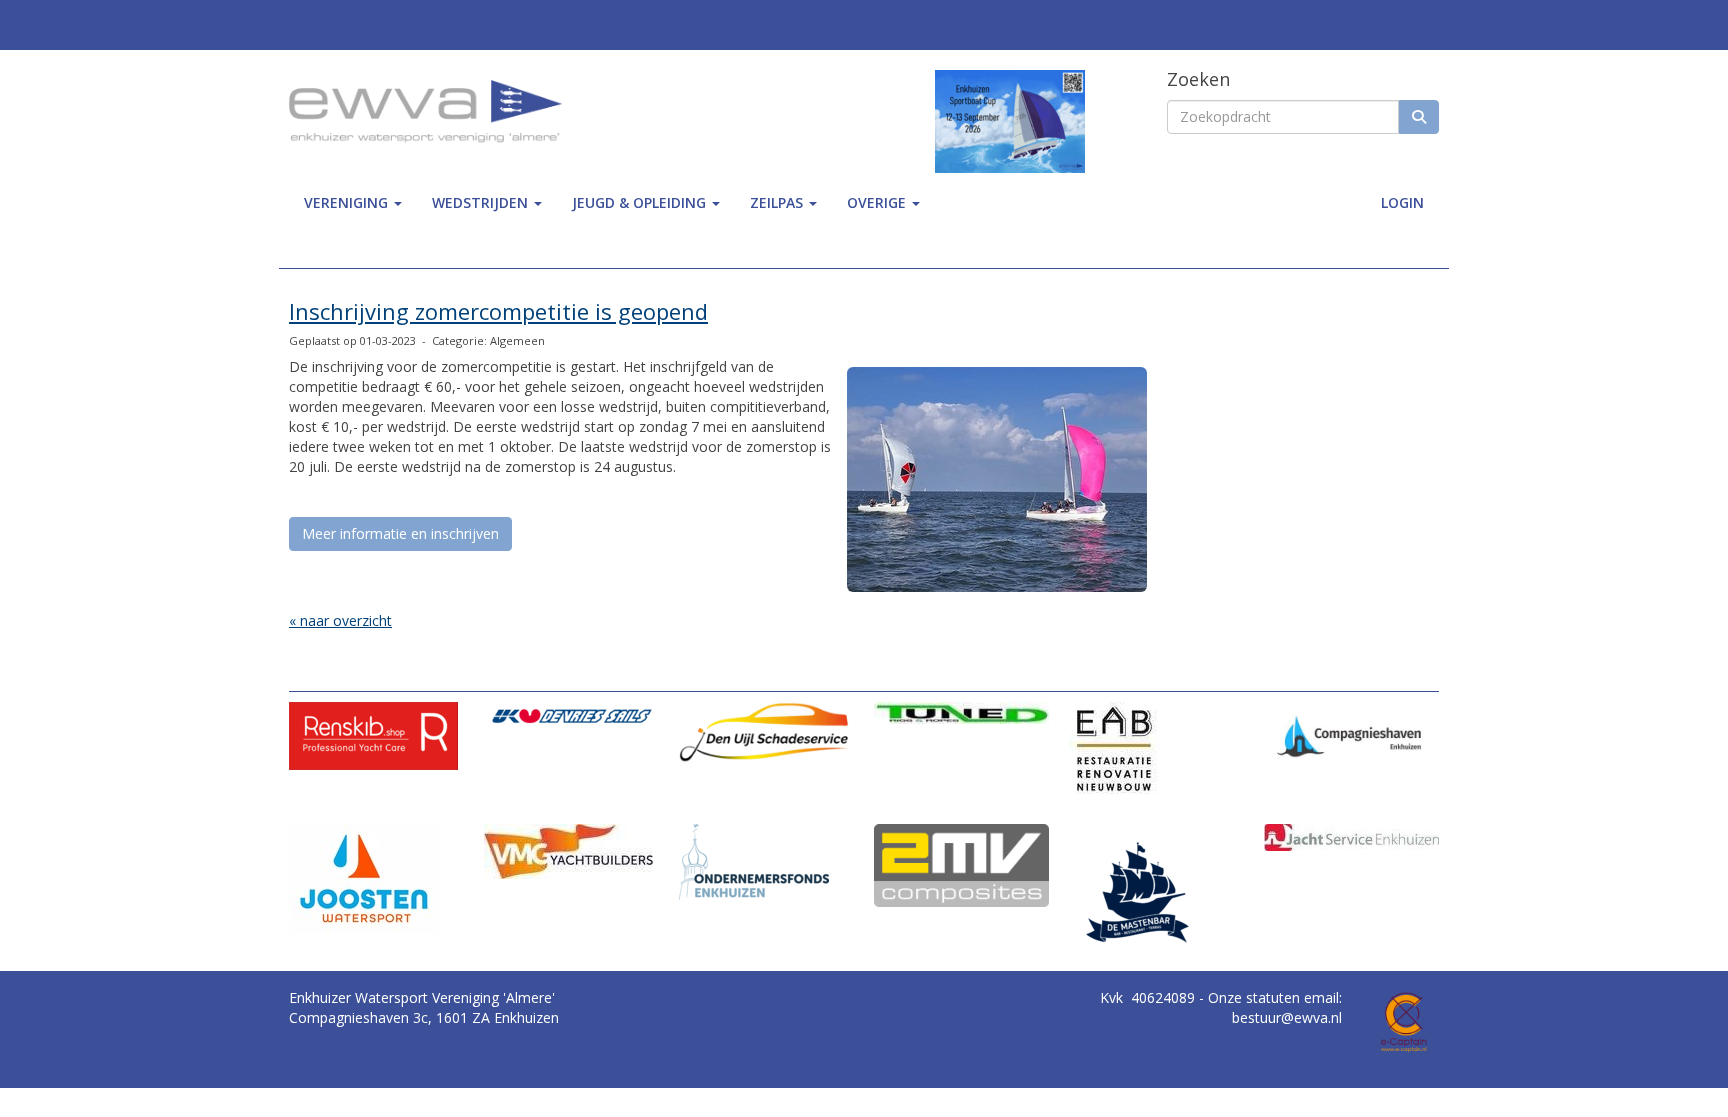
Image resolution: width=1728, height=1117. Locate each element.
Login (1402, 202)
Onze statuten (1256, 997)
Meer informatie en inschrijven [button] (400, 533)
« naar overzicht (340, 620)
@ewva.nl (1287, 1017)
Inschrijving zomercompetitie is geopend (498, 311)
